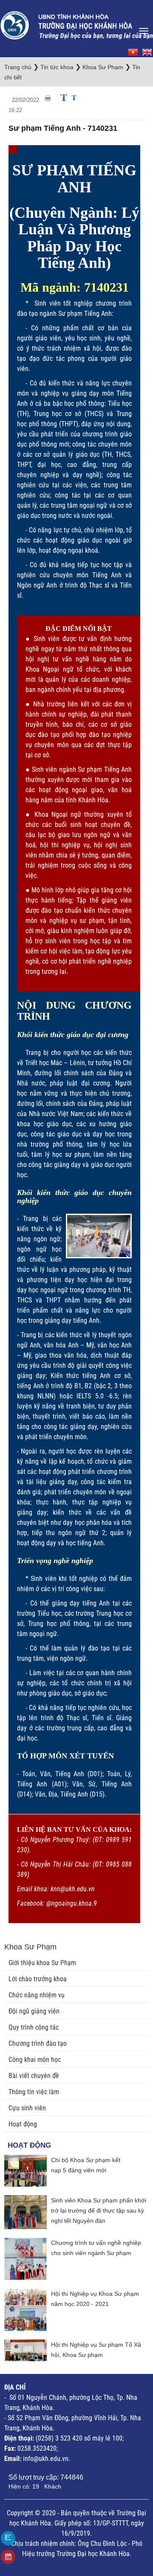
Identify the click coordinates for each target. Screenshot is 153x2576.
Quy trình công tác (34, 2027)
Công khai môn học (35, 2060)
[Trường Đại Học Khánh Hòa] (76, 23)
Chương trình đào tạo (38, 2043)
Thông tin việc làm (34, 2092)
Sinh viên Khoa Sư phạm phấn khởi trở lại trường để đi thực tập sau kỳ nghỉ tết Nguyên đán (99, 2210)
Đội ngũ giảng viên (34, 2011)
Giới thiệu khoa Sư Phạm (42, 1963)
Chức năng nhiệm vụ (37, 1995)
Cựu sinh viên (27, 2108)
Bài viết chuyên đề (34, 2076)
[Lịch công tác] (8, 2557)
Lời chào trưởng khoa (38, 1979)
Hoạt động (23, 2124)
